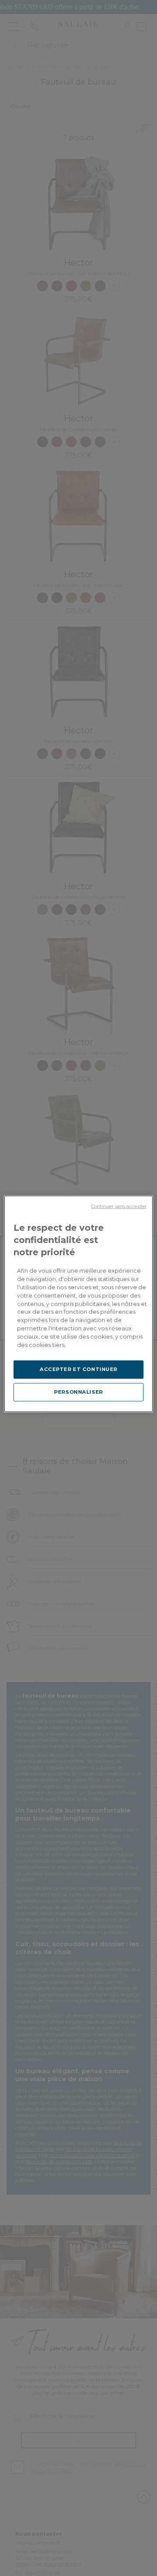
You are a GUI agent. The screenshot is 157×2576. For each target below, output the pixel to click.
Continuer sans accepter (119, 1207)
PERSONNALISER (78, 1392)
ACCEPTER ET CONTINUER (78, 1369)
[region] (78, 1304)
